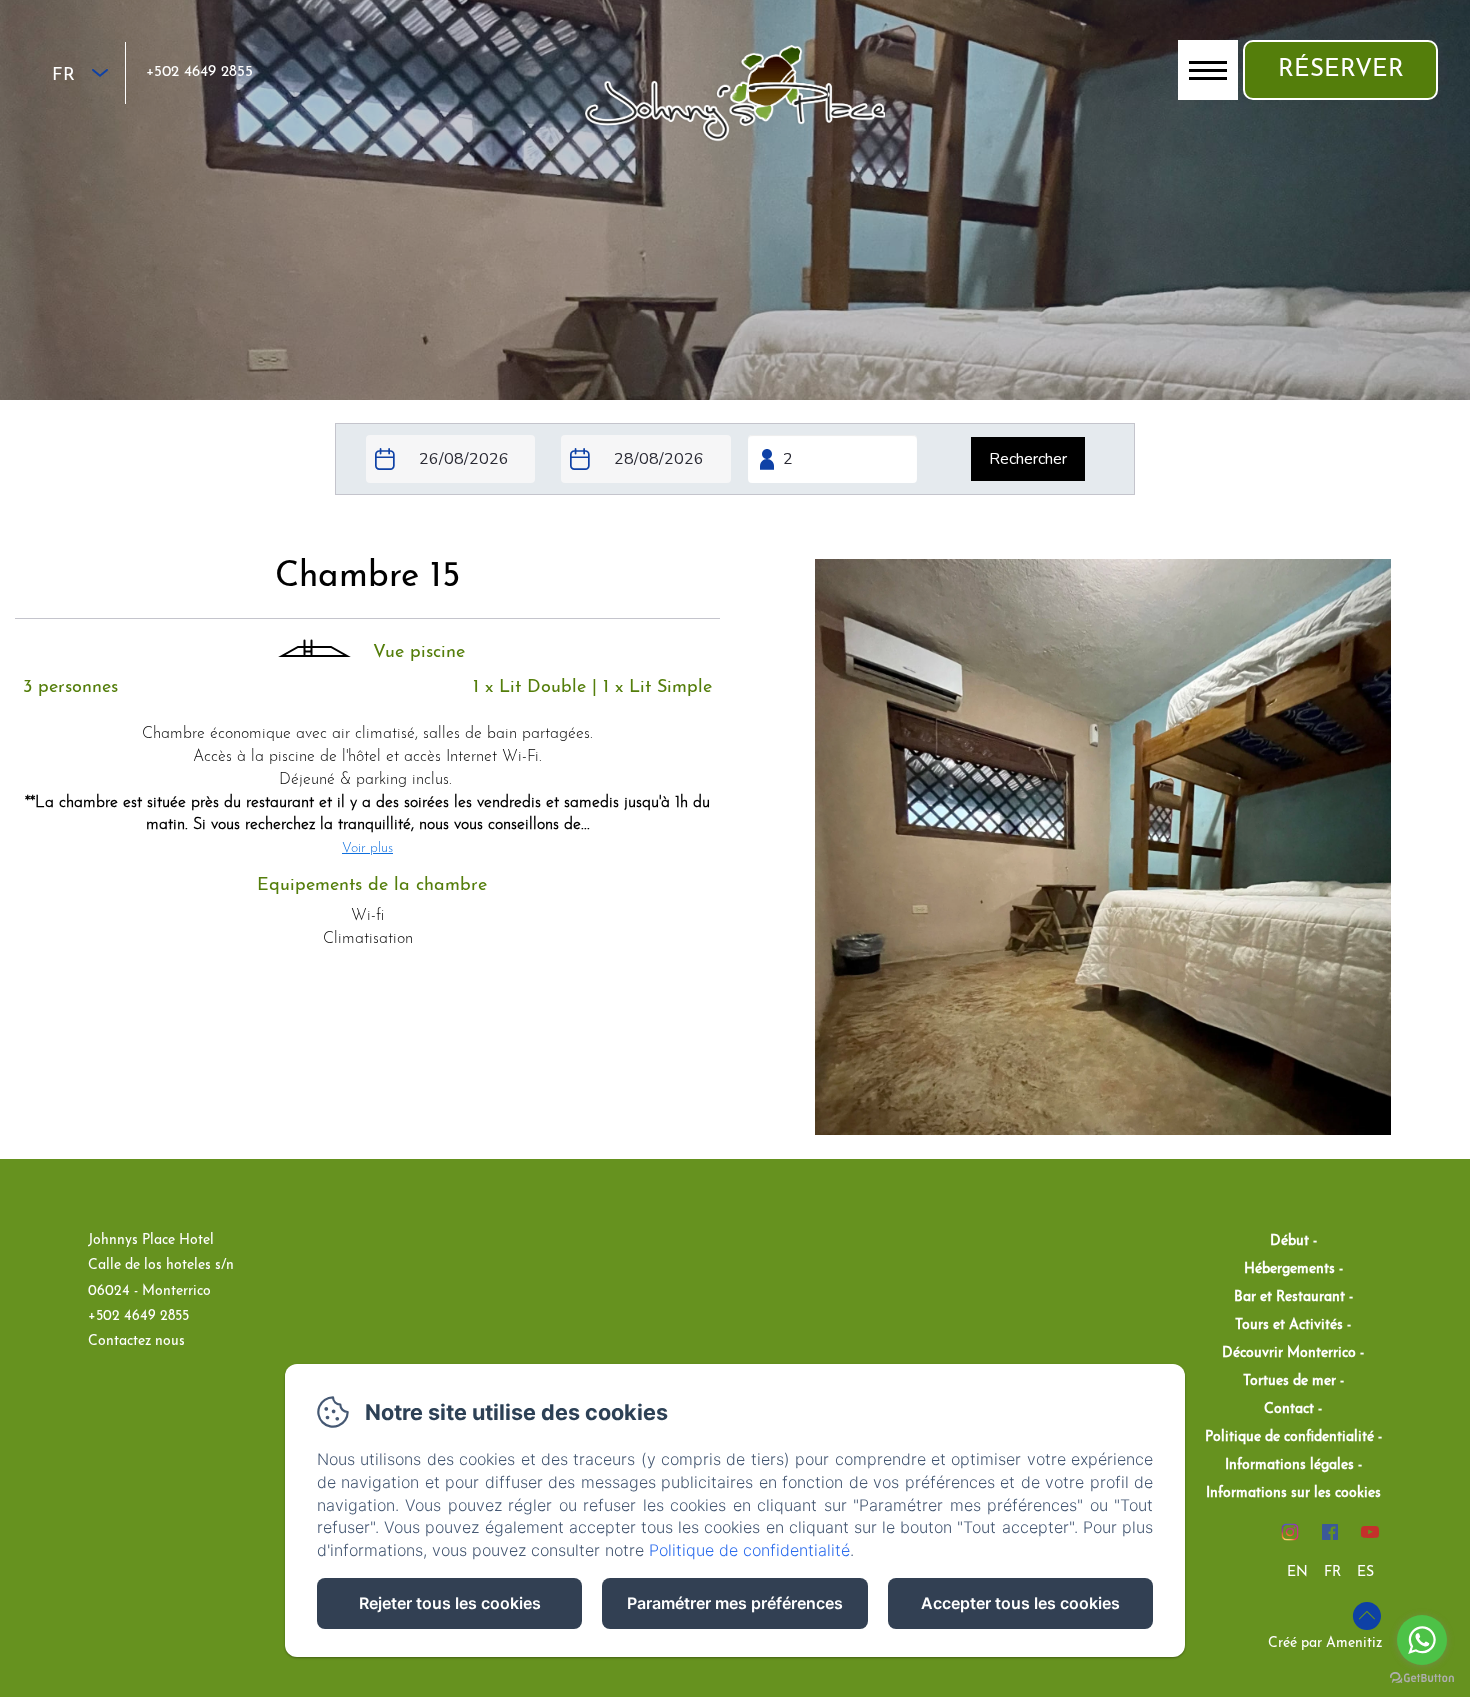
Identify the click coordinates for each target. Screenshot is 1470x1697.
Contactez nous (136, 1341)
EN (1297, 1572)
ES (1365, 1572)
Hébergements (1289, 1269)
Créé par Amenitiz (1325, 1643)
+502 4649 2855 (199, 72)
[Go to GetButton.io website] (1422, 1677)
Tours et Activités (1289, 1325)
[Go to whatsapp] (1422, 1640)
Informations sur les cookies (1293, 1493)
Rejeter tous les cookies (450, 1603)
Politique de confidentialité (1289, 1437)
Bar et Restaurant (1289, 1297)
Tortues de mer (1289, 1381)
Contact (1289, 1409)
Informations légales (1289, 1465)
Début (1289, 1241)
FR (1332, 1572)
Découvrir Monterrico (1289, 1353)
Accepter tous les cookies (1020, 1603)
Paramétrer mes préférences (735, 1603)
